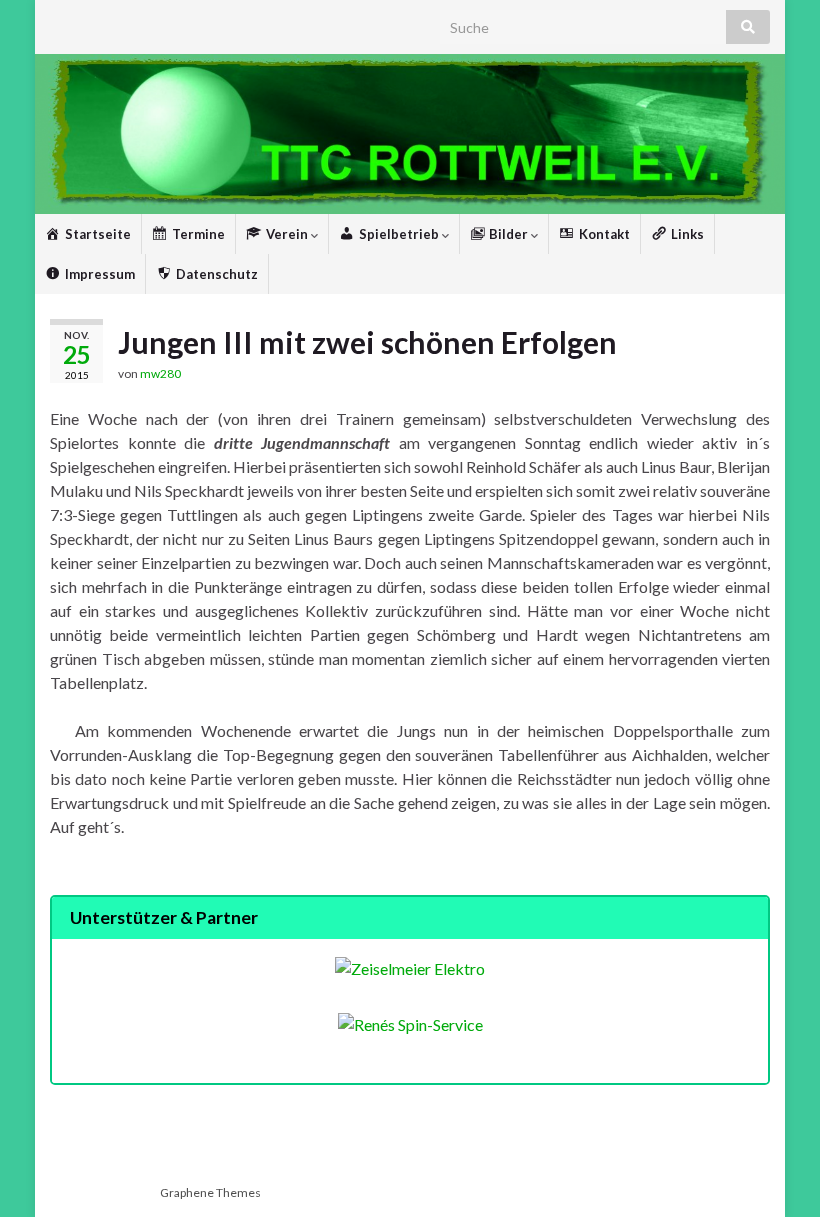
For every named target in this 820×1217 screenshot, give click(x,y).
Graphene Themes (210, 1192)
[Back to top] (775, 1172)
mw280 (160, 373)
